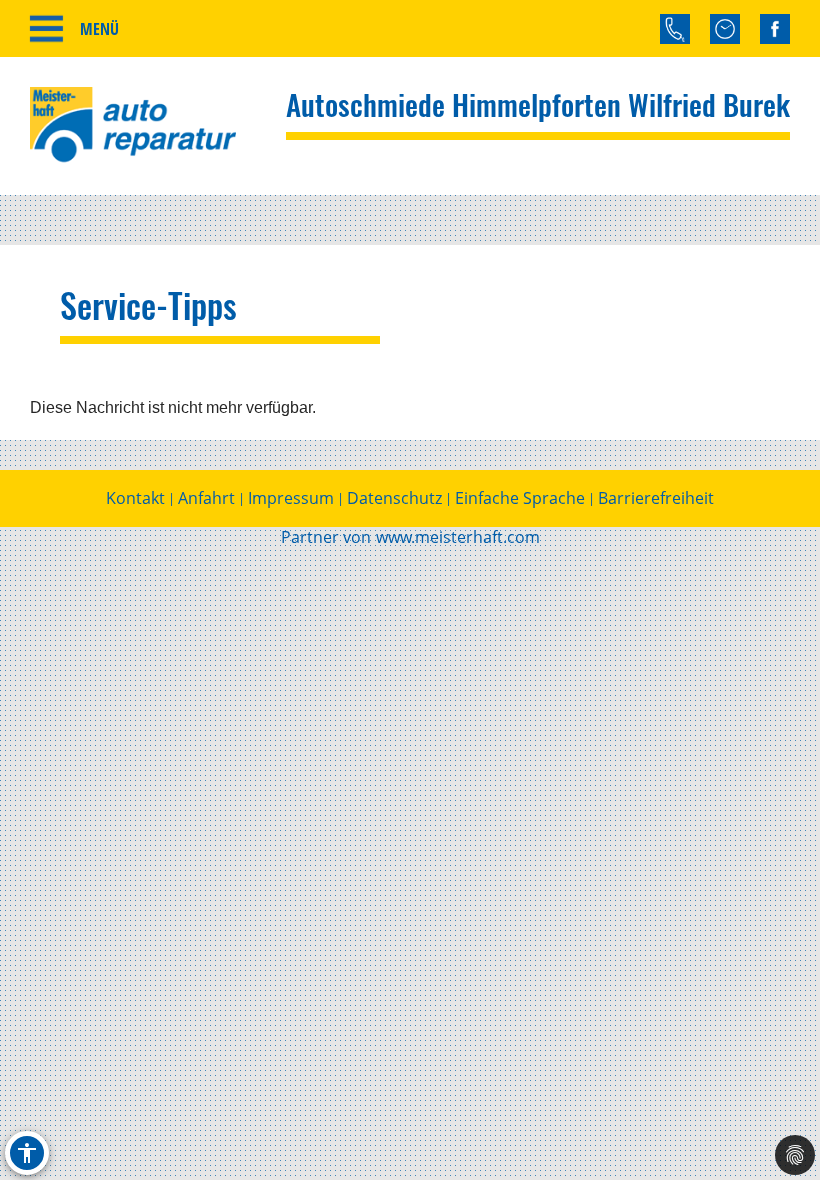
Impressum (291, 498)
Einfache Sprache (520, 498)
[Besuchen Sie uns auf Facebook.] (775, 29)
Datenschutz (394, 498)
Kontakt (135, 498)
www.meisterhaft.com (458, 537)
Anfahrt (206, 498)
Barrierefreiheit (656, 498)
